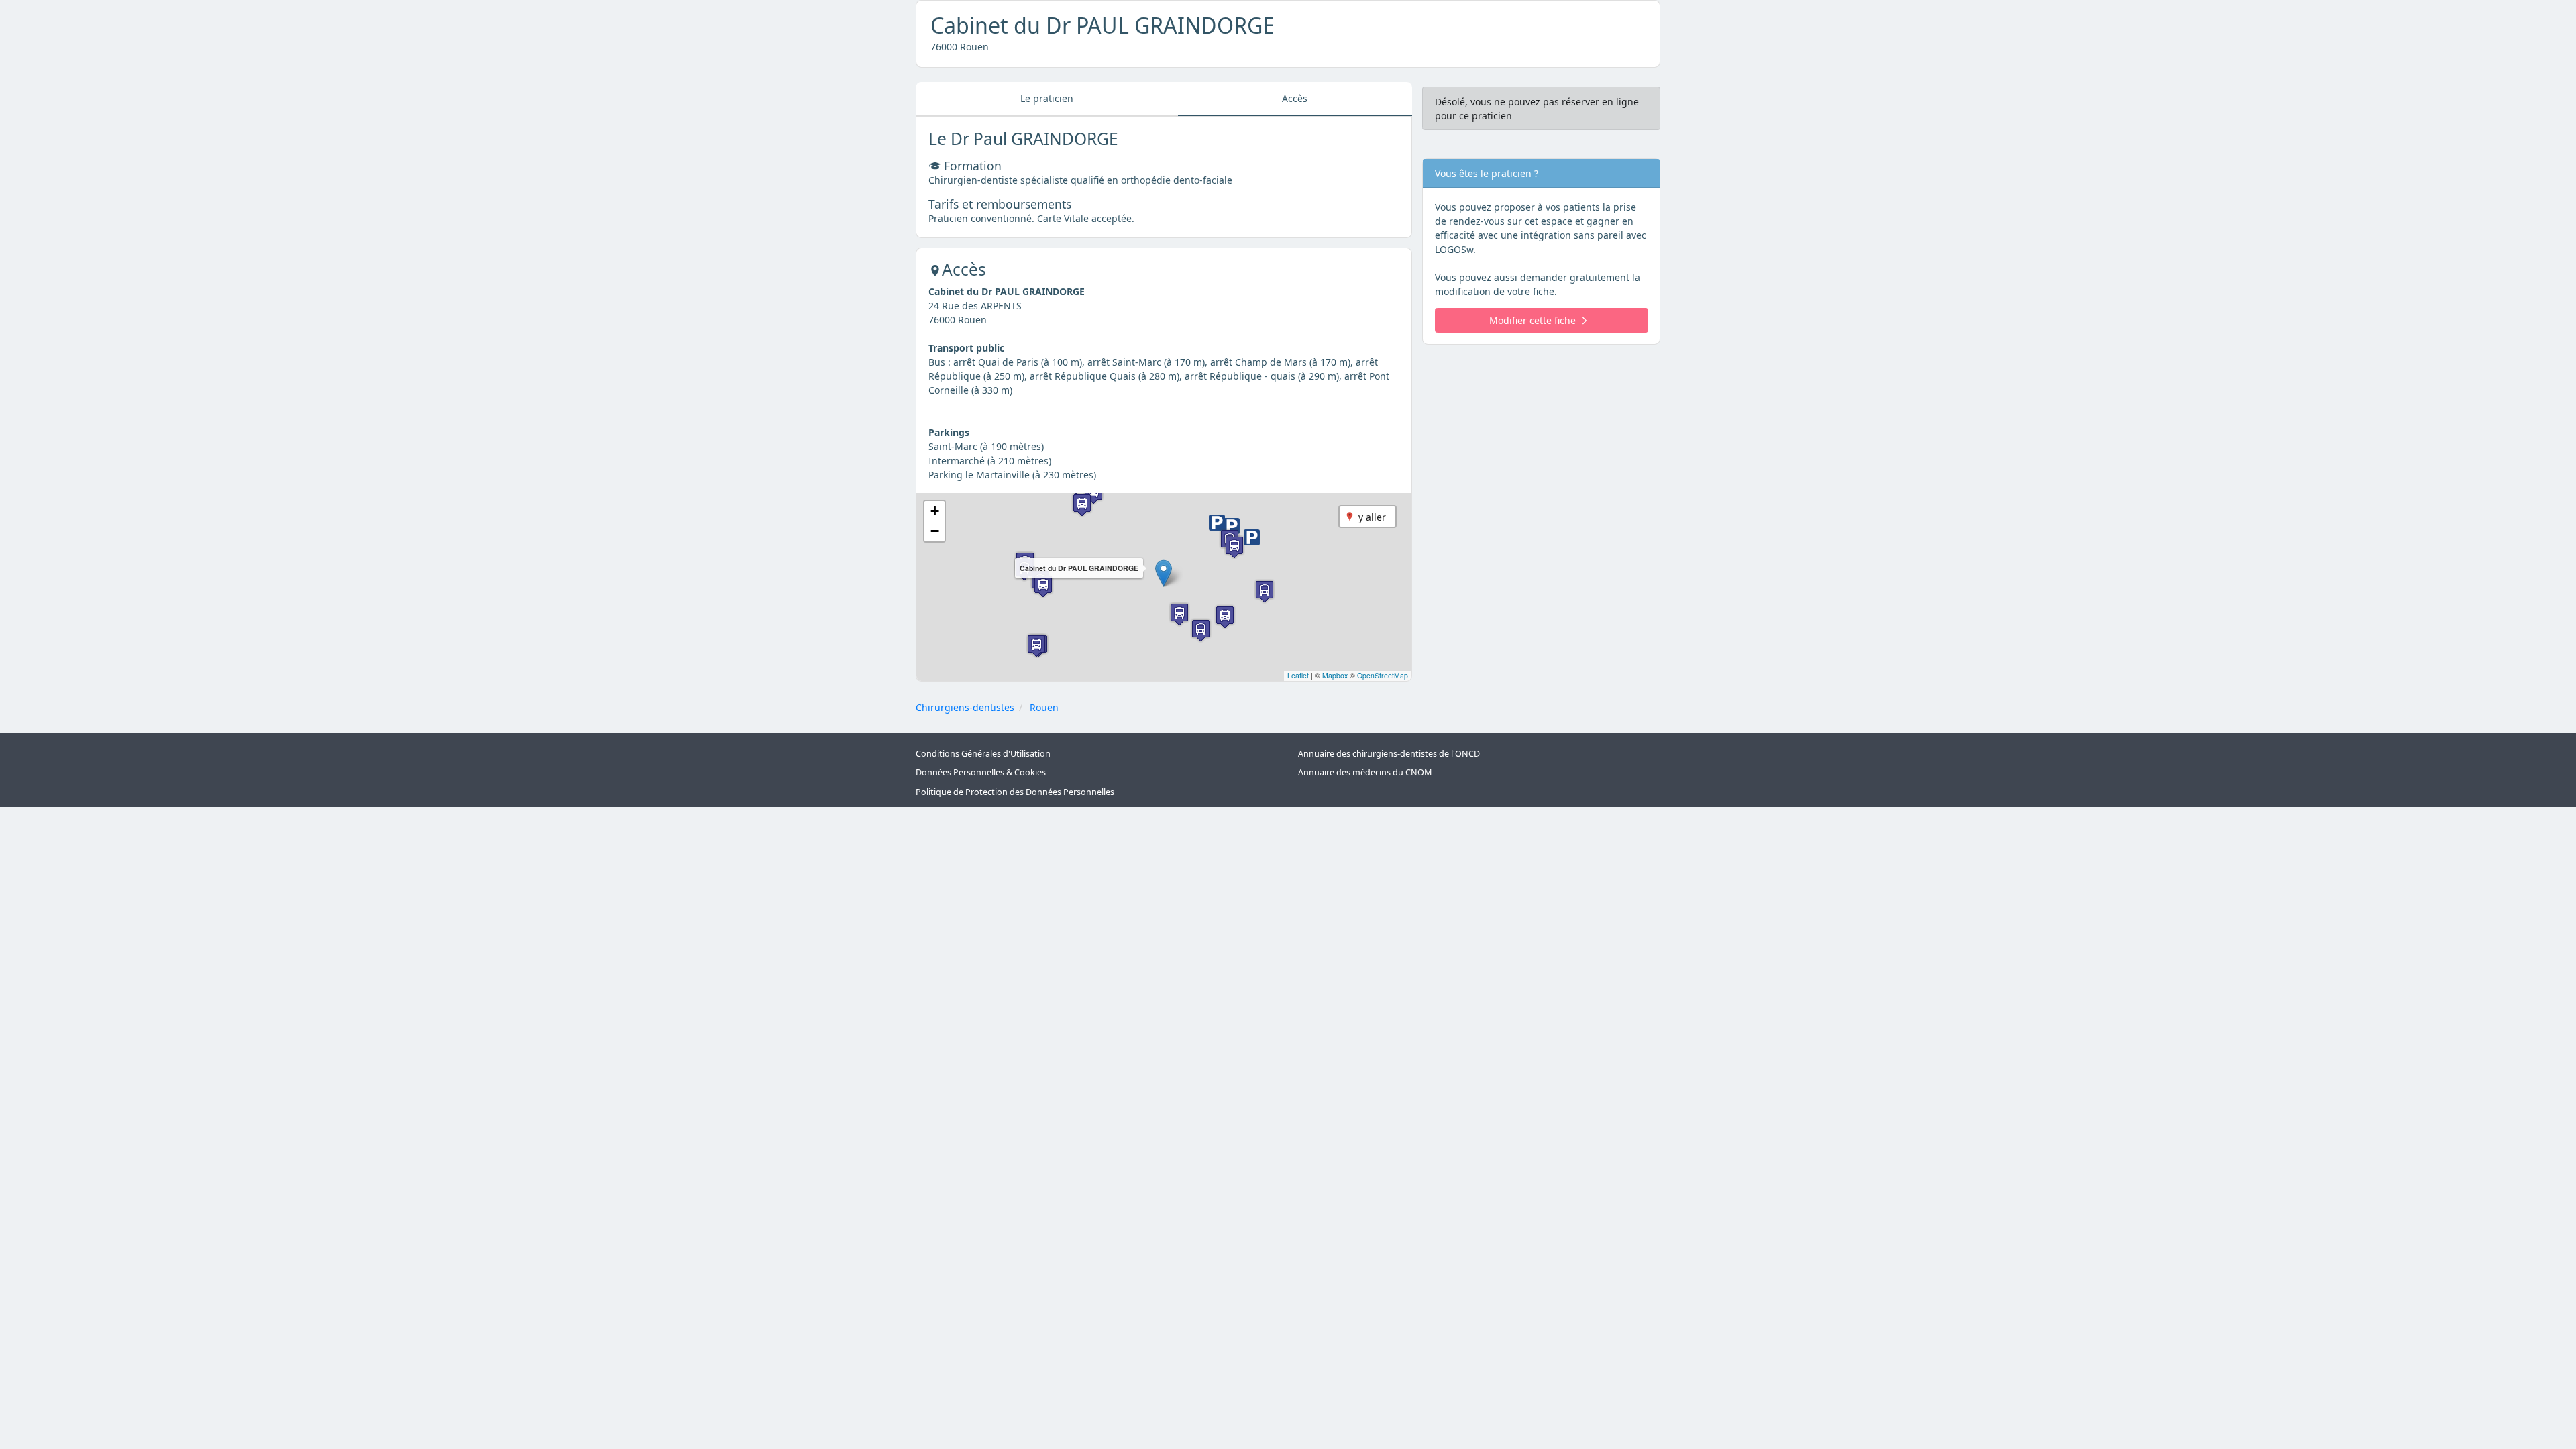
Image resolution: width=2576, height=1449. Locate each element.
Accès (1295, 98)
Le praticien (1047, 98)
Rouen (1044, 707)
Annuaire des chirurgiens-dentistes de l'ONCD (1389, 754)
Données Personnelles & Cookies (981, 772)
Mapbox (1335, 675)
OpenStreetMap (1383, 675)
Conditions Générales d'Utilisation (983, 754)
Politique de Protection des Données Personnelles (1015, 792)
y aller (1372, 517)
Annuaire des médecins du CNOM (1365, 772)
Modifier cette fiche (1533, 320)
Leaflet (1298, 675)
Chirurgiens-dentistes (965, 707)
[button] (1164, 573)
